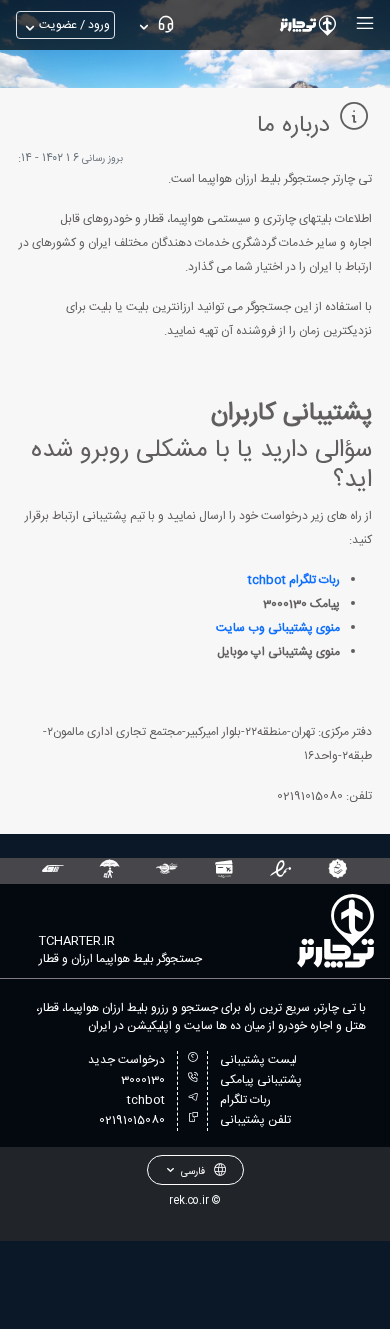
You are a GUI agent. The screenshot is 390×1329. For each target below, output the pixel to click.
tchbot (146, 1100)
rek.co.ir (189, 1200)
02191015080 (132, 1120)
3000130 (143, 1080)
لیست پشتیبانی (258, 1060)
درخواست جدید (126, 1060)
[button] (363, 23)
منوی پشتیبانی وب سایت (278, 628)
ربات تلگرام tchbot (294, 580)
